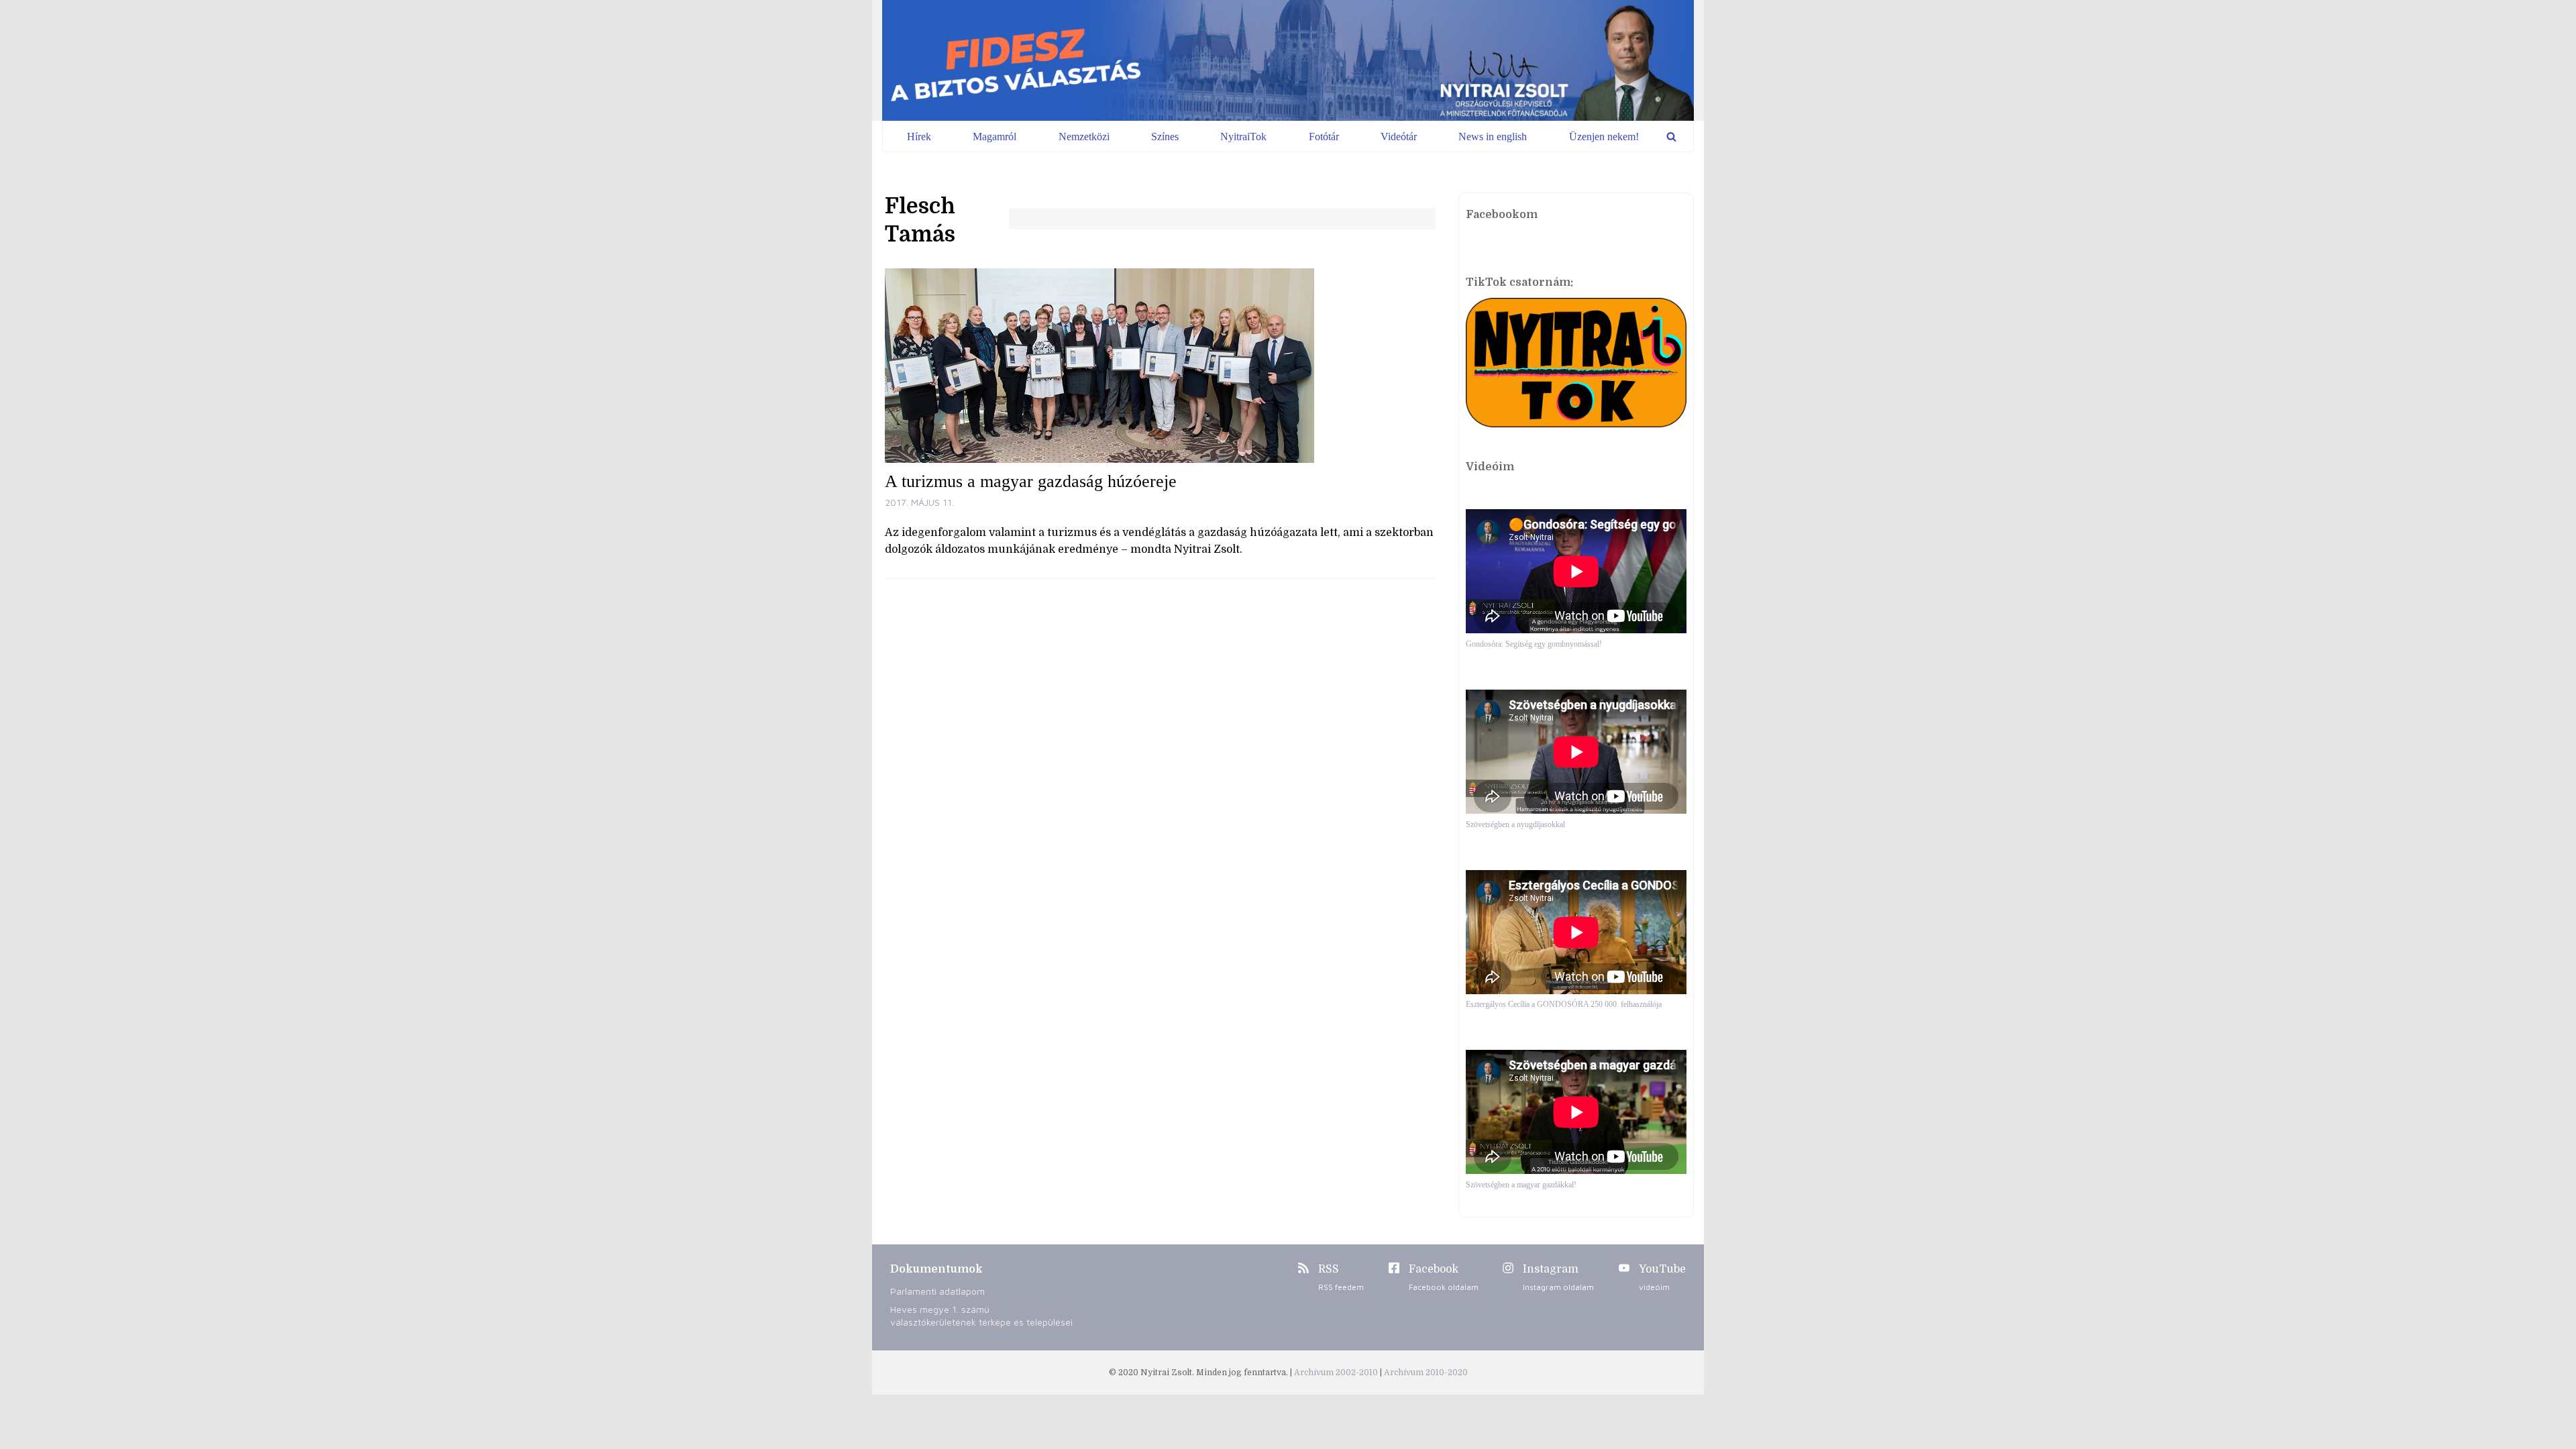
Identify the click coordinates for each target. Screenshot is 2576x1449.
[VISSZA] (1671, 137)
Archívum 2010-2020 (1426, 1373)
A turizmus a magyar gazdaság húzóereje (1031, 481)
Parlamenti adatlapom (937, 1291)
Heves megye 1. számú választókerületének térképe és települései (981, 1316)
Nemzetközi (1084, 137)
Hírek (919, 137)
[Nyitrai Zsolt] (1288, 60)
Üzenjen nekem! (1604, 137)
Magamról (995, 137)
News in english (1493, 137)
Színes (1165, 137)
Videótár (1399, 137)
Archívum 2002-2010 (1337, 1373)
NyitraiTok (1243, 137)
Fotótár (1324, 137)
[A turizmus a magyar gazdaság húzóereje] (1160, 366)
